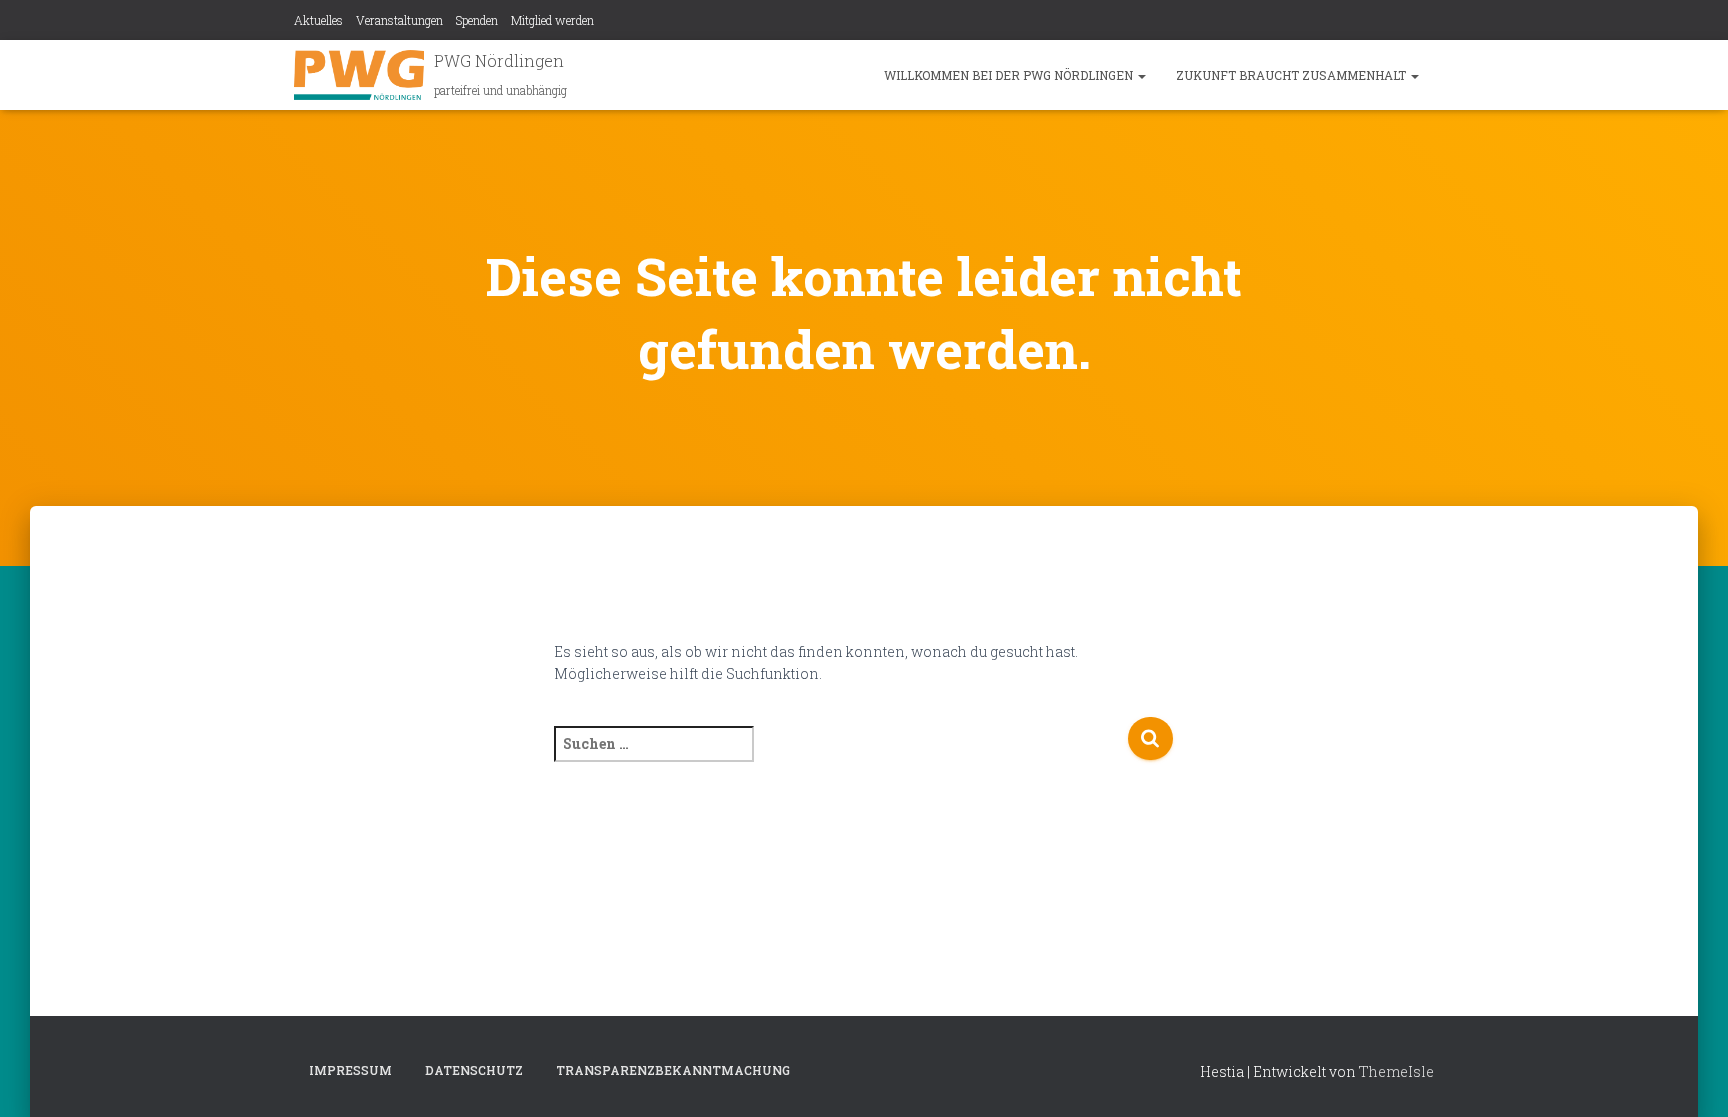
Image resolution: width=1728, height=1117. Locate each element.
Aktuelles (318, 20)
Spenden (477, 20)
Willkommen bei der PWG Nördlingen (1010, 75)
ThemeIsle (1396, 1071)
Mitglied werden (552, 20)
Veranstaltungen (399, 20)
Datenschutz (474, 1070)
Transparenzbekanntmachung (673, 1070)
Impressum (350, 1070)
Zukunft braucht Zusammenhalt (1292, 75)
